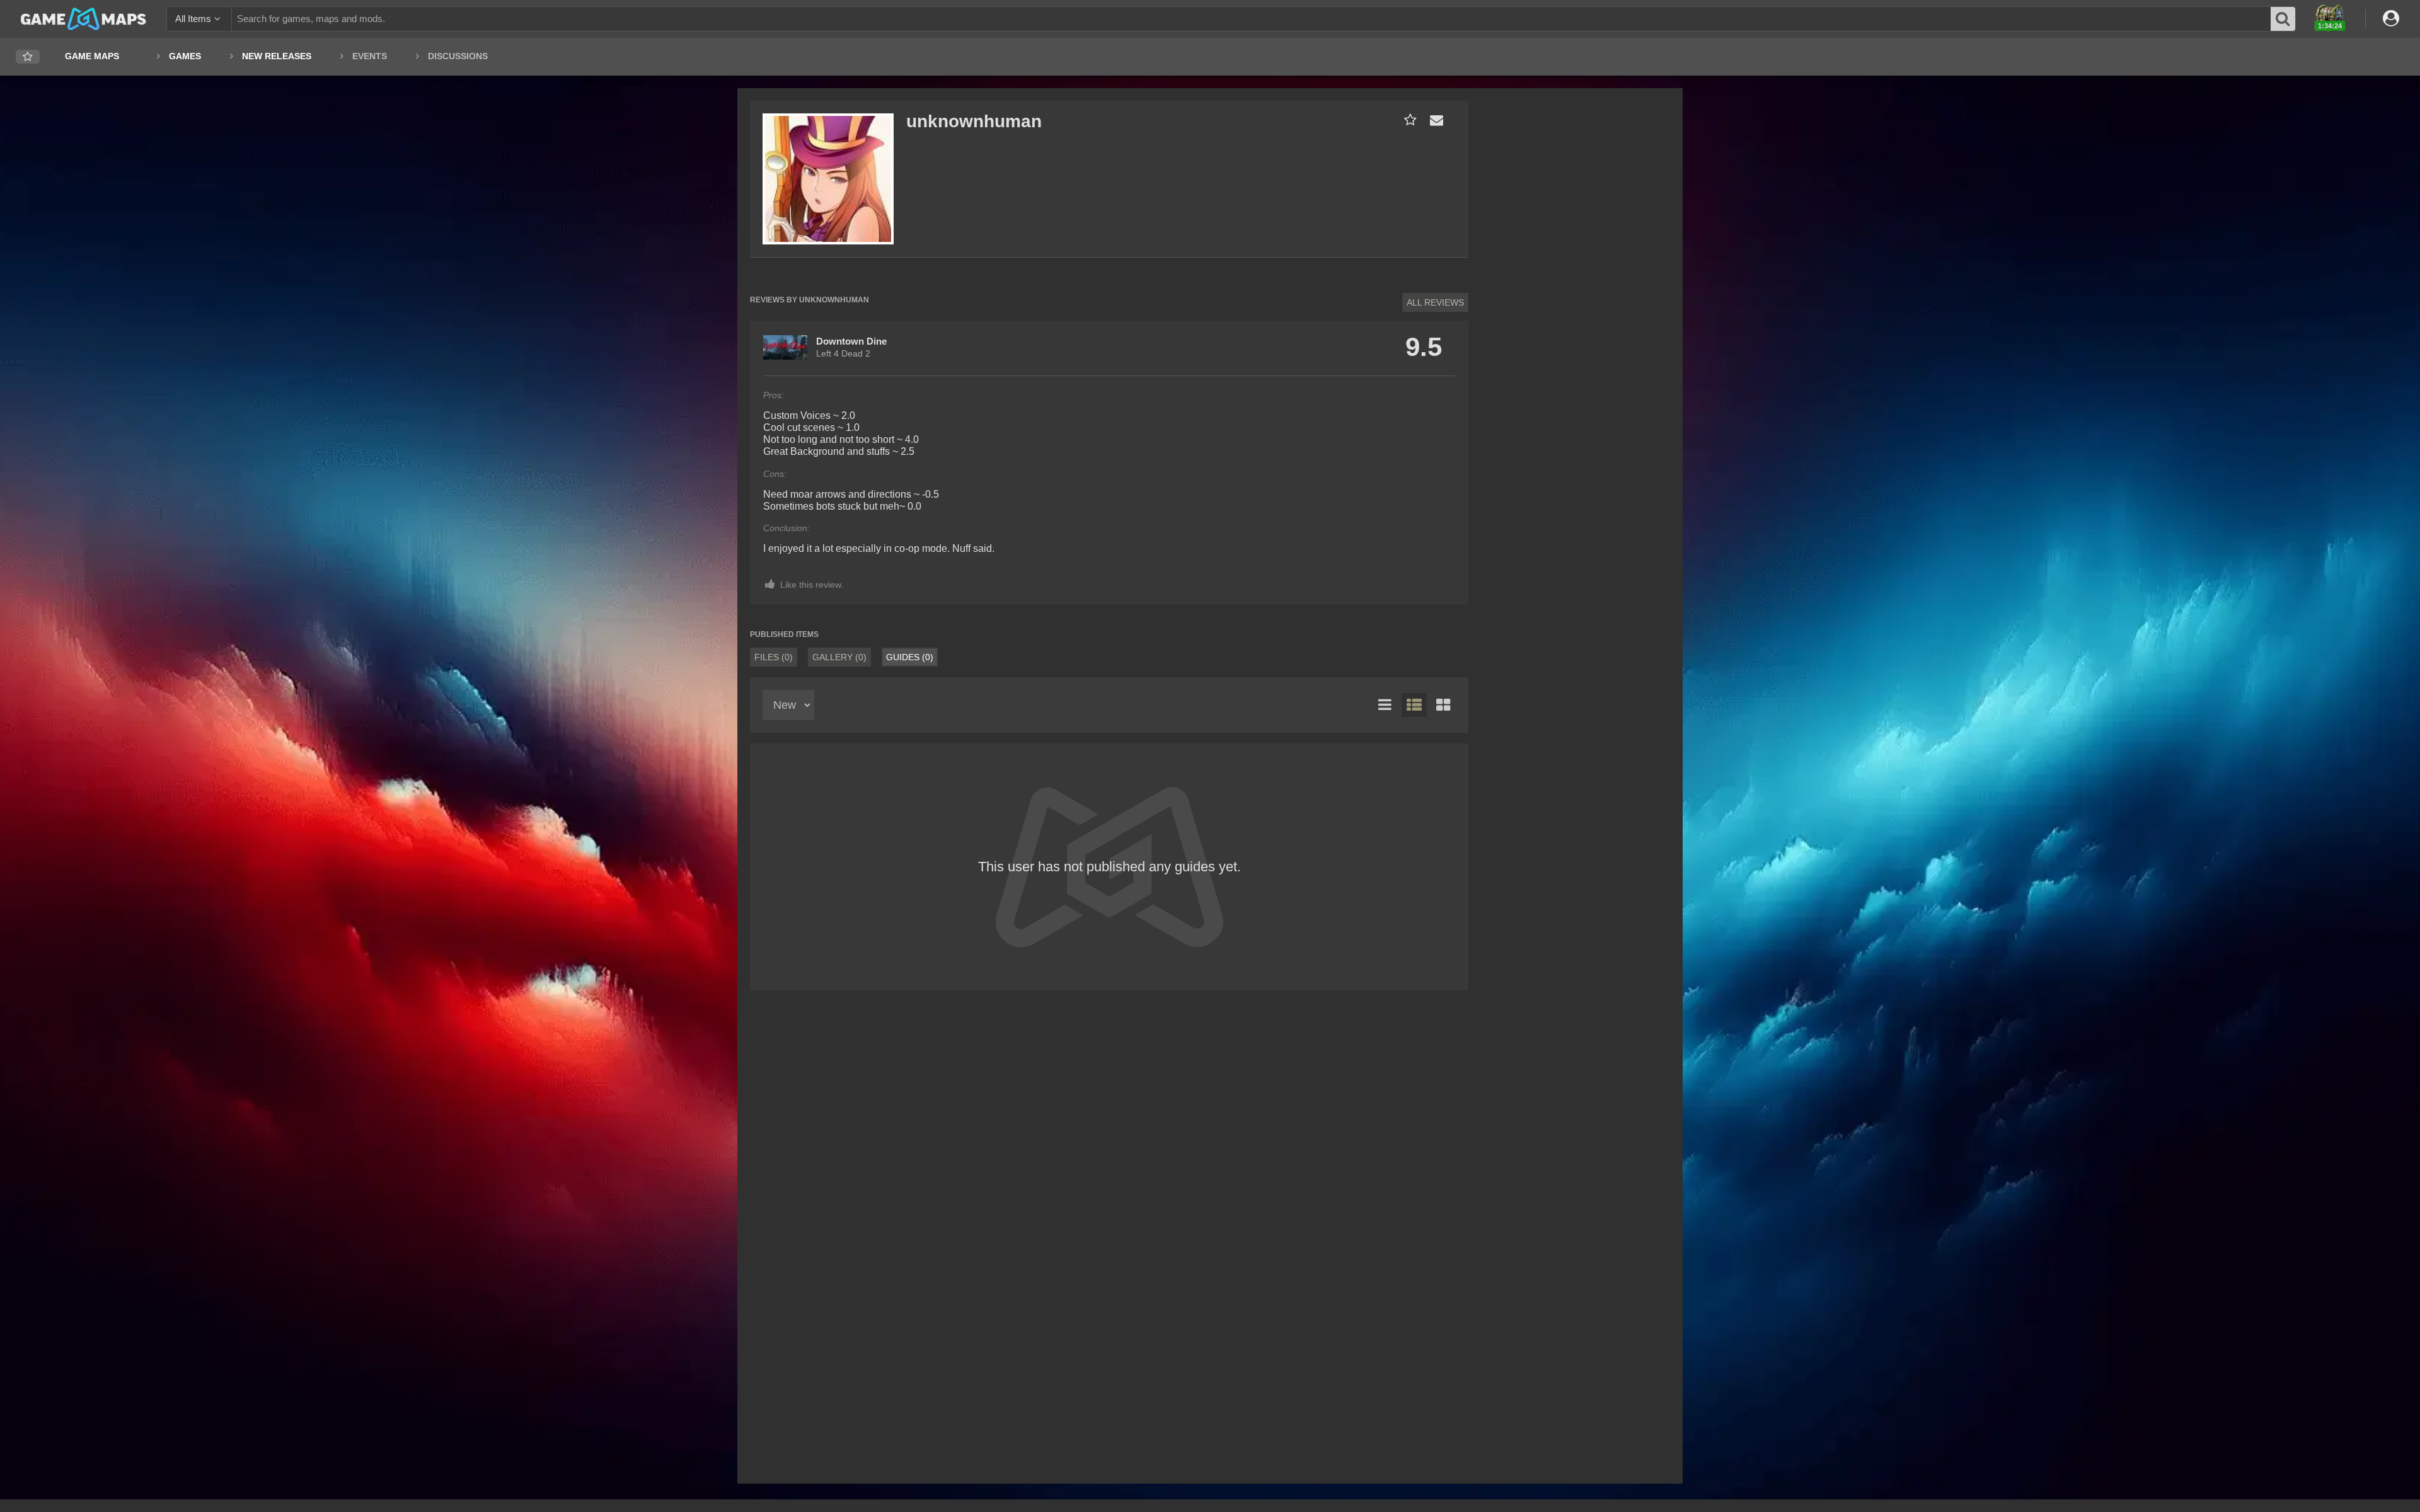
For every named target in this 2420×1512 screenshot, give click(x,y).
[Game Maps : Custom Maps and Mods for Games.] (84, 18)
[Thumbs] (1443, 705)
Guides (910, 657)
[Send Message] (1434, 120)
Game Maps (92, 56)
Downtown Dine (851, 341)
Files (774, 657)
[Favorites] (28, 57)
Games (185, 56)
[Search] (2283, 19)
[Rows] (1414, 705)
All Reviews (1435, 302)
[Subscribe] (1408, 120)
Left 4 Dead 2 (843, 353)
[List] (1385, 705)
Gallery (839, 657)
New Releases (277, 56)
